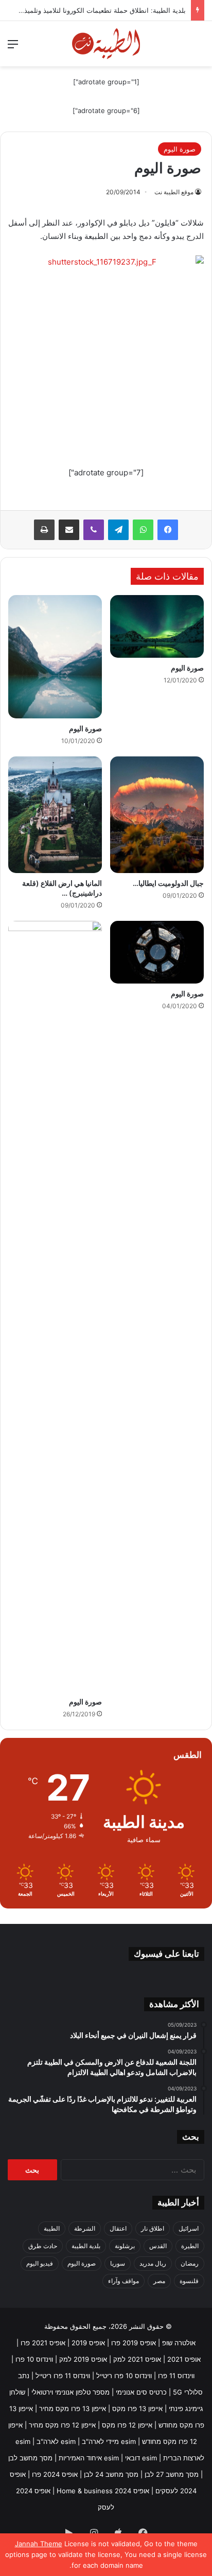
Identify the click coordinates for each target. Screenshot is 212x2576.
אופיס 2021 (184, 2359)
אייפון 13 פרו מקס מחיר (73, 2408)
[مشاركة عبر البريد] (69, 530)
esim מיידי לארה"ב (109, 2441)
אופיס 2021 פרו (43, 2343)
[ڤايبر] (94, 530)
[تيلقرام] (118, 530)
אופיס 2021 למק (137, 2359)
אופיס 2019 (88, 2343)
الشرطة (85, 2228)
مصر (159, 2281)
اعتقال (118, 2228)
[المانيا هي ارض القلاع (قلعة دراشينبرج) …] (55, 815)
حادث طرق (43, 2246)
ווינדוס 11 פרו (176, 2376)
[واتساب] (143, 530)
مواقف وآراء (123, 2281)
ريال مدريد (153, 2263)
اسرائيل (189, 2228)
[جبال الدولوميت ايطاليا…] (157, 815)
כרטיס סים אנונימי (141, 2392)
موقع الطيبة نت (174, 192)
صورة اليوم (180, 149)
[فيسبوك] (168, 530)
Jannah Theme (39, 2544)
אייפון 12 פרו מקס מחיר (62, 2425)
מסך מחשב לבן (30, 2458)
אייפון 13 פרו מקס (137, 2408)
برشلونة (125, 2246)
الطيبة (52, 2228)
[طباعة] (44, 530)
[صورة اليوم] (157, 626)
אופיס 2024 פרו (55, 2474)
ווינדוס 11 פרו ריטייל (63, 2376)
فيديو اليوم (40, 2263)
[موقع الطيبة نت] (106, 44)
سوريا (118, 2263)
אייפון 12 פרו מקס (127, 2425)
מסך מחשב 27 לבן (172, 2474)
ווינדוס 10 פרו (34, 2359)
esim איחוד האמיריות (89, 2458)
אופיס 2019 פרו (134, 2343)
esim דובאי (141, 2458)
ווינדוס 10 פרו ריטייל (124, 2376)
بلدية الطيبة (86, 2246)
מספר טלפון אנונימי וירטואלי (70, 2392)
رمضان (190, 2263)
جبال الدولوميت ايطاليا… (168, 883)
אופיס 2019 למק (83, 2359)
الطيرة (190, 2246)
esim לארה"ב (56, 2441)
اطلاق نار (153, 2228)
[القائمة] (13, 48)
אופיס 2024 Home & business (103, 2491)
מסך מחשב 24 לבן (111, 2474)
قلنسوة (189, 2281)
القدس (158, 2246)
